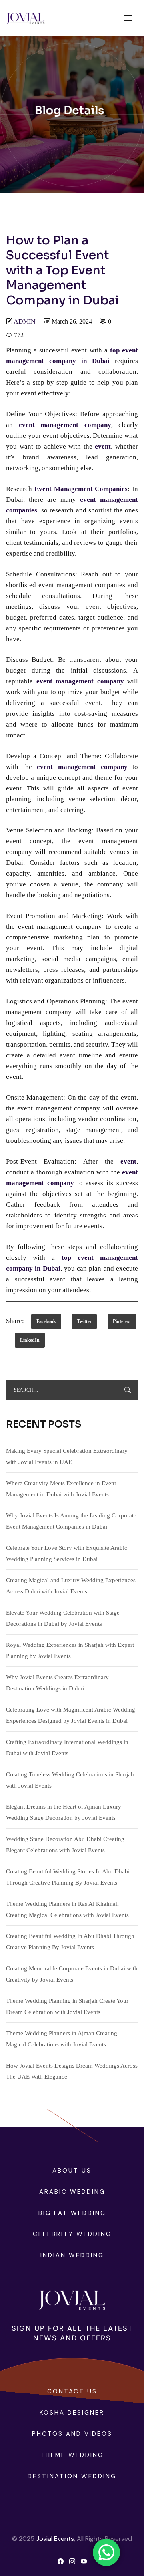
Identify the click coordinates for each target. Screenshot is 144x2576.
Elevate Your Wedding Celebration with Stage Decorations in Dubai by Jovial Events (63, 1618)
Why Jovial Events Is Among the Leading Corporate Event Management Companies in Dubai (71, 1521)
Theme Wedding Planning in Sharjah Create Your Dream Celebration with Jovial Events (67, 2006)
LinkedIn (30, 1340)
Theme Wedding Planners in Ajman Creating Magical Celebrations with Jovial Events (62, 2039)
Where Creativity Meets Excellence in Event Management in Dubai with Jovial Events (61, 1489)
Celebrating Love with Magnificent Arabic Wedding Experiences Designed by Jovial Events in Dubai (71, 1715)
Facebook (46, 1321)
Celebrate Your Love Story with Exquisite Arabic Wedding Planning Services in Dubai (67, 1553)
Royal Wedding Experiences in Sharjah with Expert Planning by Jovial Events (70, 1650)
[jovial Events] (25, 18)
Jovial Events (55, 2539)
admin (25, 321)
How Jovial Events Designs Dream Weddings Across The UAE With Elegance (72, 2071)
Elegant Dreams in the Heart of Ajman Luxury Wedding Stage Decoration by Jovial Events (64, 1812)
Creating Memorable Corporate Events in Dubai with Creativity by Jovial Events (72, 1974)
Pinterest (122, 1321)
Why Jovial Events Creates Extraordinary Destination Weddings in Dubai (57, 1683)
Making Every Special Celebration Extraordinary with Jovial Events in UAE (67, 1456)
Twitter (84, 1321)
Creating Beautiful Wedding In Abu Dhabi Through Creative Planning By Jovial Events (70, 1942)
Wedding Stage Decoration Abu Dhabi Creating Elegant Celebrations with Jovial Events (65, 1845)
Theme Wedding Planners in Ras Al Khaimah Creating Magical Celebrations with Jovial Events (67, 1909)
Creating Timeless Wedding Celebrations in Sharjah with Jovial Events (70, 1780)
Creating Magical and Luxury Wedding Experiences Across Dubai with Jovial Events (71, 1586)
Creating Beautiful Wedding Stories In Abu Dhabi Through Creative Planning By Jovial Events (68, 1877)
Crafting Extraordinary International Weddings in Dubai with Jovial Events (67, 1748)
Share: (15, 1321)
